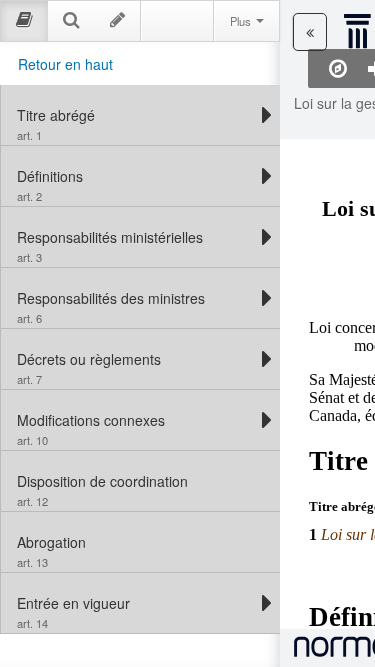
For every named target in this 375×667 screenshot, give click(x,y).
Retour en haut (65, 64)
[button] (310, 32)
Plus (242, 21)
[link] (135, 115)
